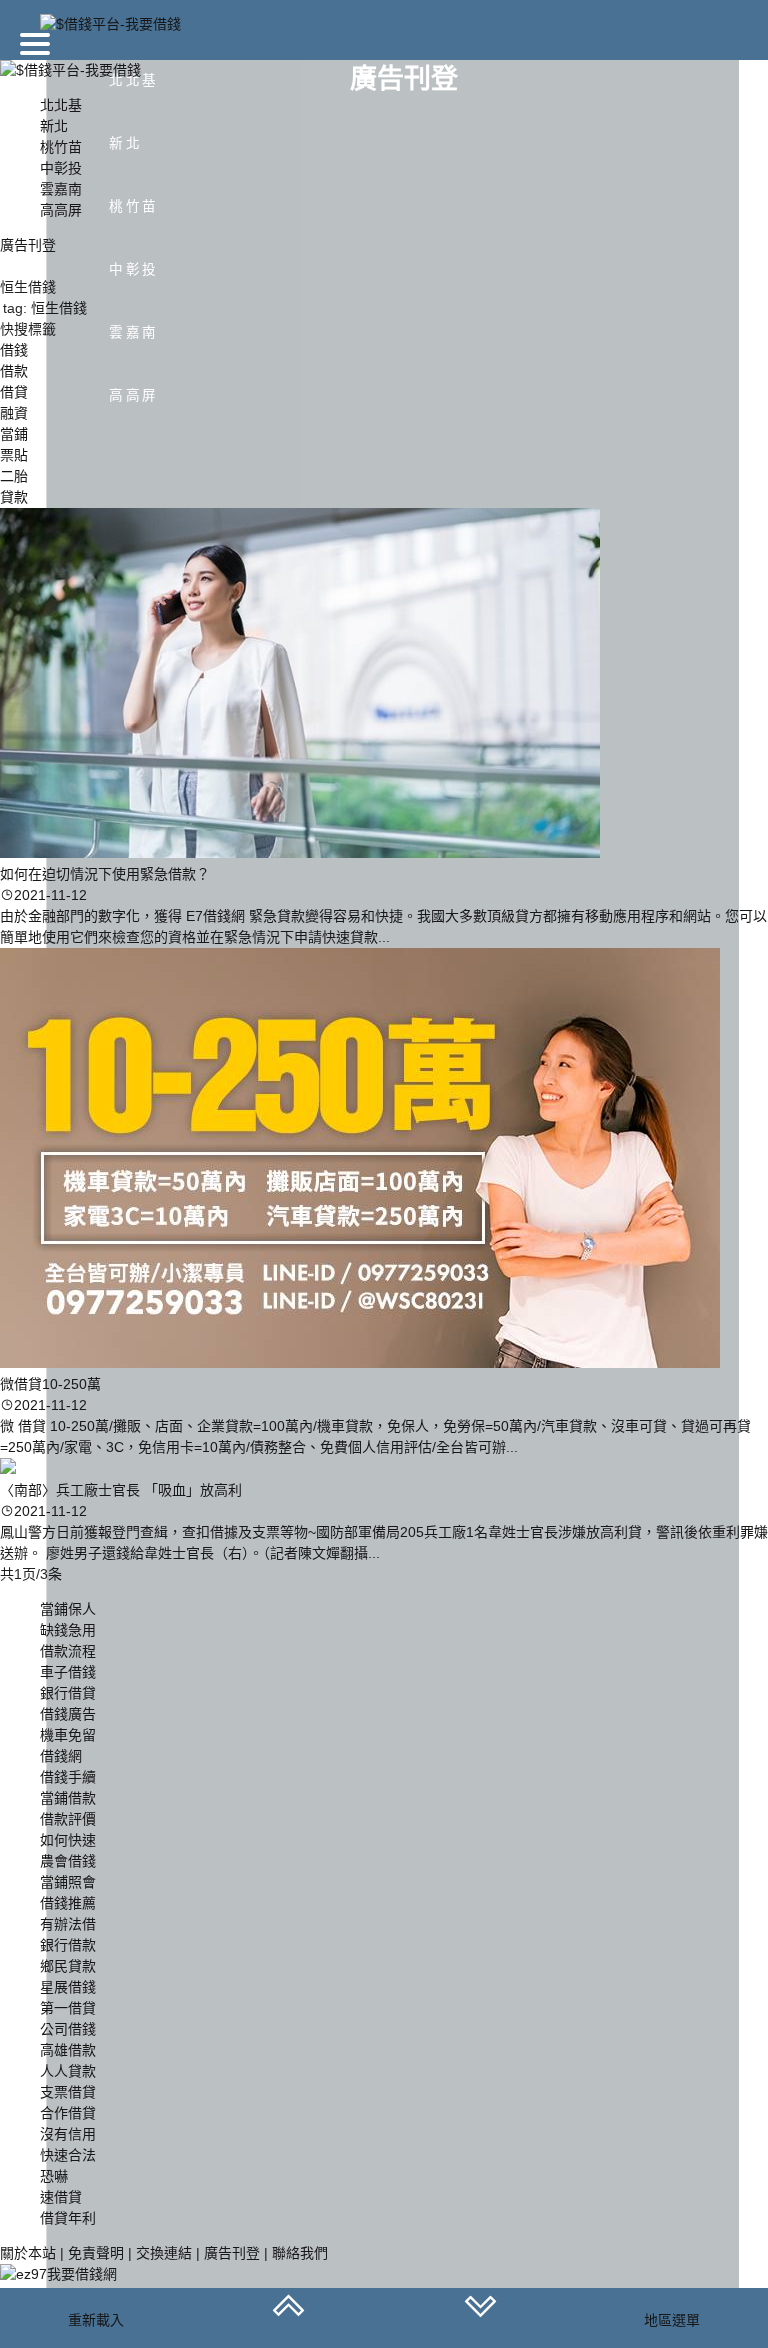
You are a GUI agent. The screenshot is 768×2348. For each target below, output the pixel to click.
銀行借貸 (68, 1693)
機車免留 (68, 1735)
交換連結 (164, 2253)
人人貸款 (68, 2071)
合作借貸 (68, 2113)
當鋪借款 (68, 1798)
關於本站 (28, 2253)
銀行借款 (68, 1945)
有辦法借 (68, 1924)
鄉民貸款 (68, 1966)
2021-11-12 (50, 895)
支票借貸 (68, 2092)
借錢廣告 (68, 1714)
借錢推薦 (68, 1903)
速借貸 (61, 2197)
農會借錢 (68, 1861)
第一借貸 (68, 2008)
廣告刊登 (232, 2253)
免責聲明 (96, 2253)
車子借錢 (68, 1672)
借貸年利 (68, 2218)
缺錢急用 (68, 1630)
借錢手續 (68, 1777)
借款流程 (68, 1651)
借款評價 (68, 1819)
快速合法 (68, 2155)
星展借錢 (68, 1987)
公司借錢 (68, 2029)
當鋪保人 (68, 1609)
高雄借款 (68, 2050)
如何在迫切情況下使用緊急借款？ (105, 874)
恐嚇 (54, 2176)
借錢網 (61, 1756)
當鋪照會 (68, 1882)
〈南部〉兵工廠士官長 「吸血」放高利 (121, 1490)
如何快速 (68, 1840)
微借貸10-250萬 (50, 1384)
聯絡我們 (300, 2253)
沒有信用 (68, 2134)
